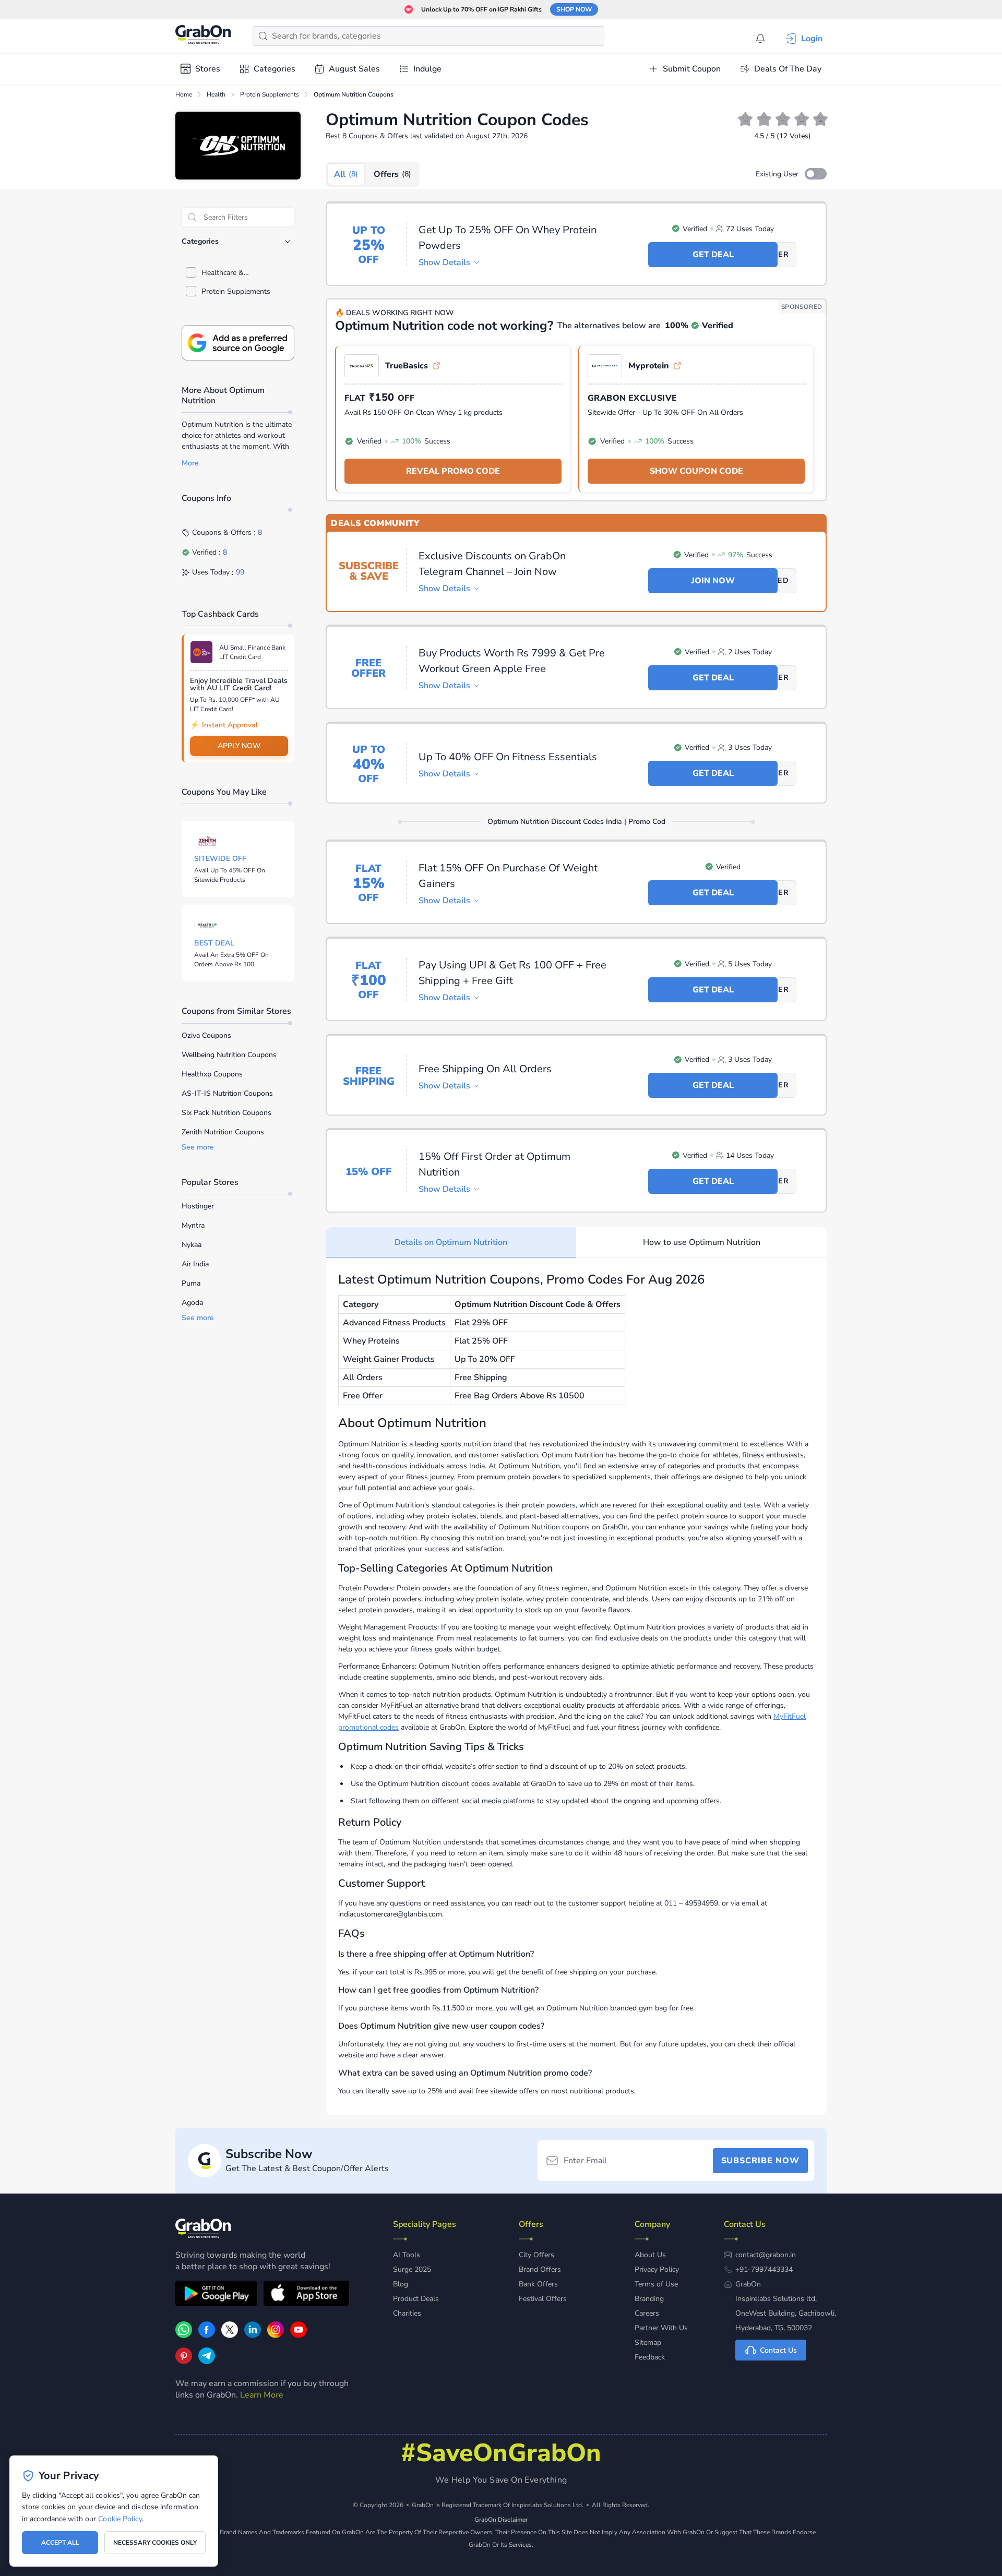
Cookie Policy (120, 2519)
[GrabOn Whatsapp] (184, 2335)
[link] (207, 2335)
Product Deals (416, 2299)
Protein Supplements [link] (270, 94)
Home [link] (184, 94)
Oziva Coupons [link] (206, 1035)
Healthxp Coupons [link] (212, 1074)
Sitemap (648, 2343)
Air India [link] (195, 1264)
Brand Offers (540, 2269)
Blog (401, 2284)
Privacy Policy (657, 2269)
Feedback (650, 2357)
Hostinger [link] (198, 1206)
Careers (647, 2313)
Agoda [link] (192, 1303)
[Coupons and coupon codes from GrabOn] (204, 36)
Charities (407, 2313)
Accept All (60, 2543)
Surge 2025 (412, 2269)
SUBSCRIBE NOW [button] (760, 2161)
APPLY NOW (239, 746)
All (346, 174)
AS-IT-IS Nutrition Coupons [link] (227, 1093)
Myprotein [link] (649, 366)
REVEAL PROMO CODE (453, 471)
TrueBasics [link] (407, 366)
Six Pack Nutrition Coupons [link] (226, 1113)
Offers (392, 174)
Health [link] (216, 94)
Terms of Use (656, 2284)
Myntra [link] (193, 1225)
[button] (816, 174)
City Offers (536, 2255)
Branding (649, 2299)
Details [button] (444, 262)
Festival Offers (543, 2299)
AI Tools (407, 2255)
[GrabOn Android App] (216, 2295)
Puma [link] (191, 1283)
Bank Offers (538, 2284)
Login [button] (812, 39)
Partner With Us (661, 2328)
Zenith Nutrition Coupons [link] (223, 1132)
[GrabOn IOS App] (306, 2295)
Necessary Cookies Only (155, 2543)
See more (198, 1147)
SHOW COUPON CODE (696, 471)
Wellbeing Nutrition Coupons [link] (229, 1055)
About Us (650, 2255)
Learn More (262, 2395)
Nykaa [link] (192, 1245)
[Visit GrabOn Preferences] (238, 343)
